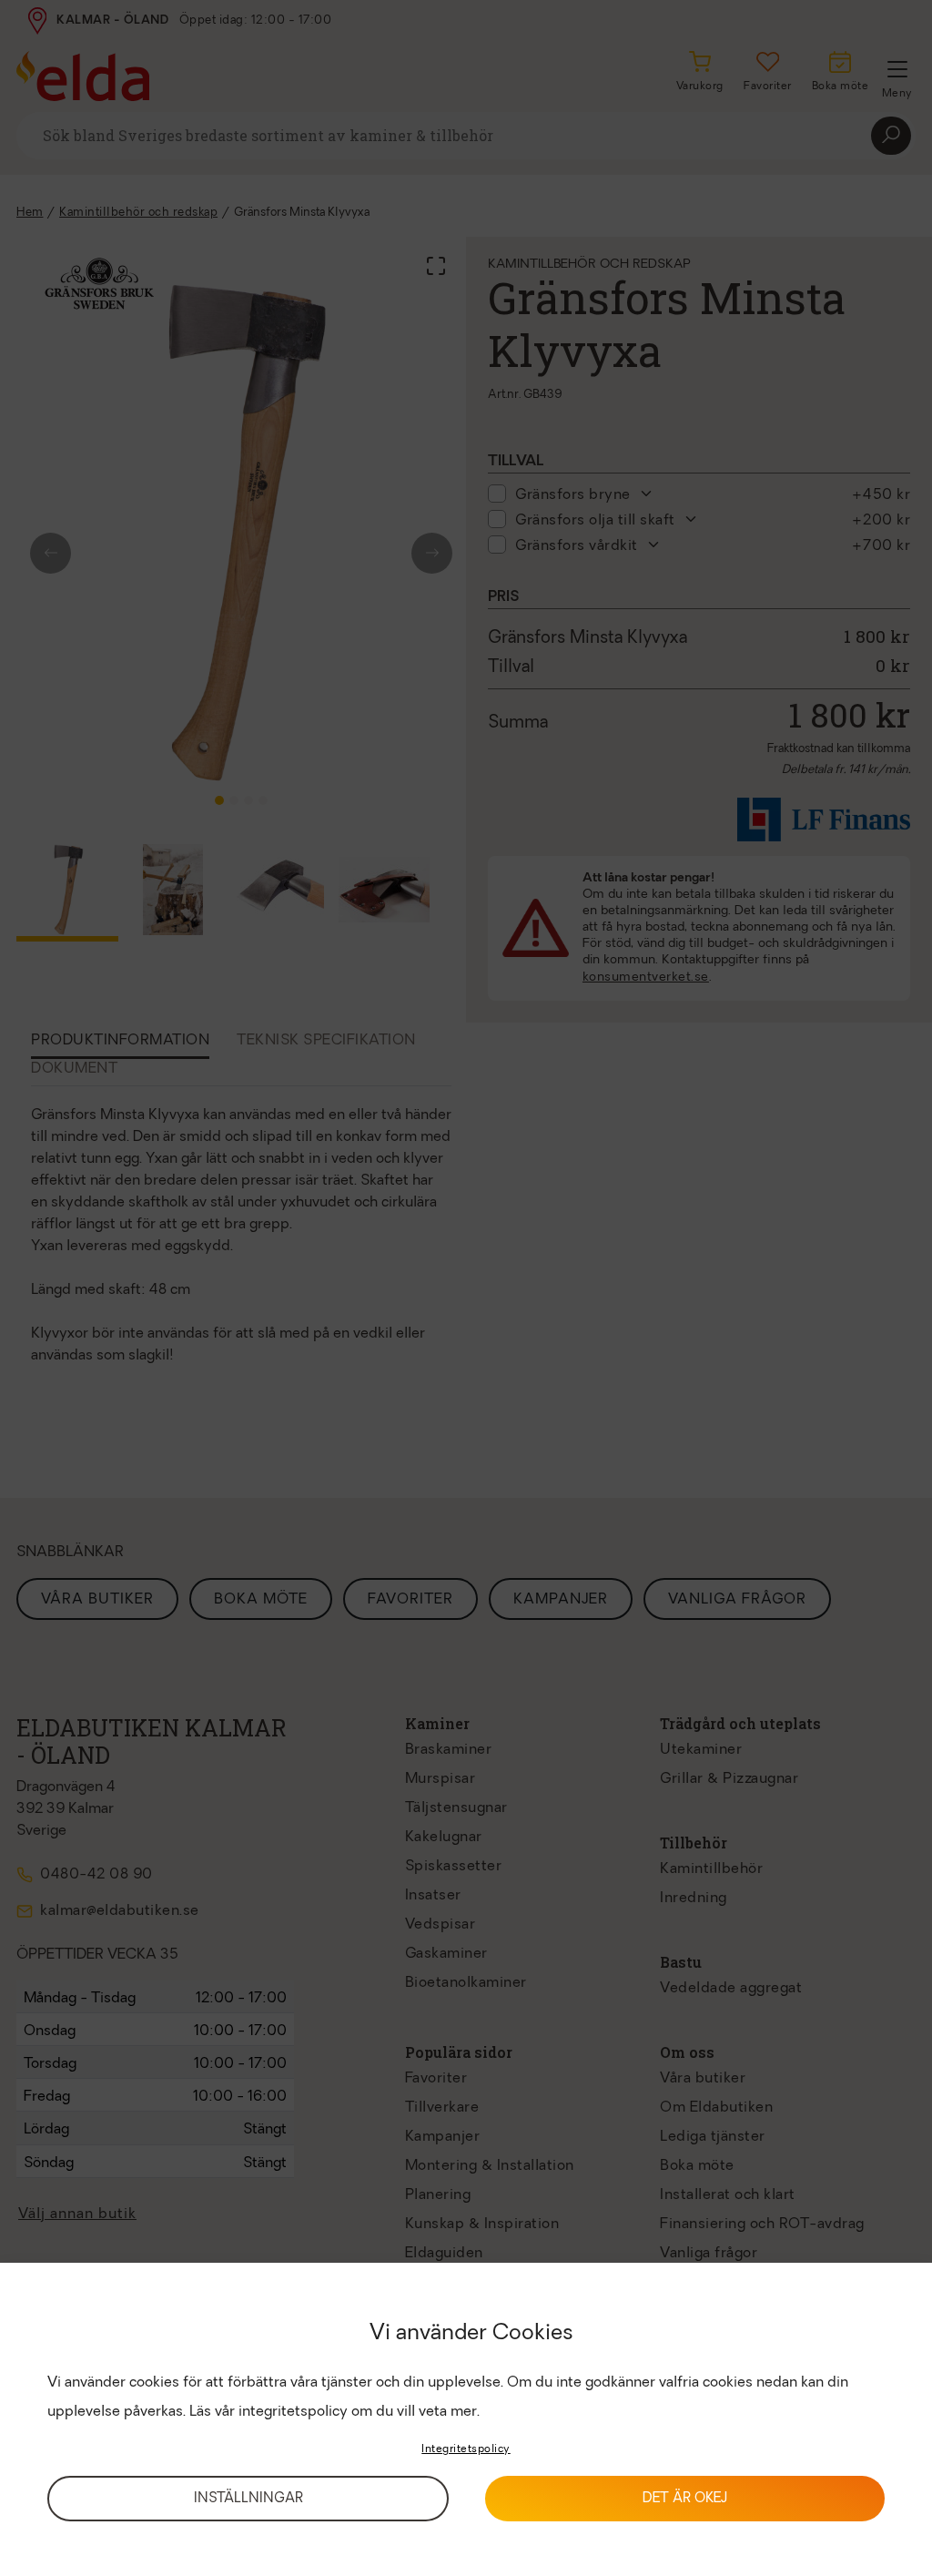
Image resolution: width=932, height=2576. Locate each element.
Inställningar (248, 2499)
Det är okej (685, 2499)
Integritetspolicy (466, 2449)
